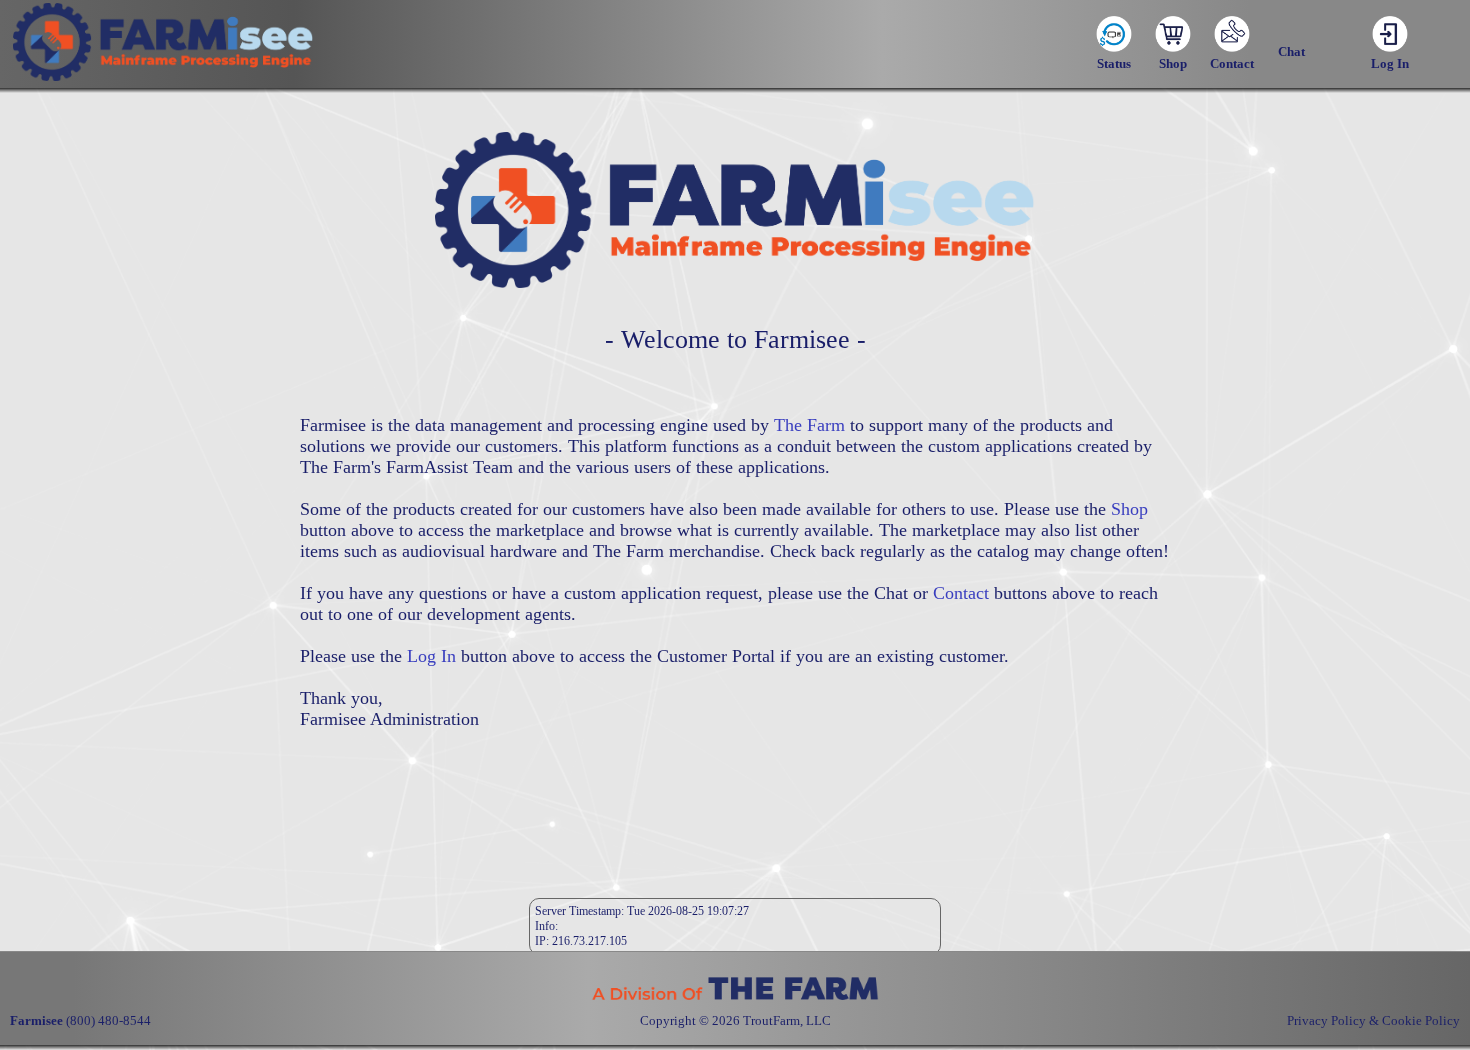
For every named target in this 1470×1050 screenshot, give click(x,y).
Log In (431, 656)
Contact (961, 593)
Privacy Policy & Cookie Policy (1373, 1020)
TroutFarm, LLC (787, 1020)
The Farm (809, 425)
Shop (1129, 509)
